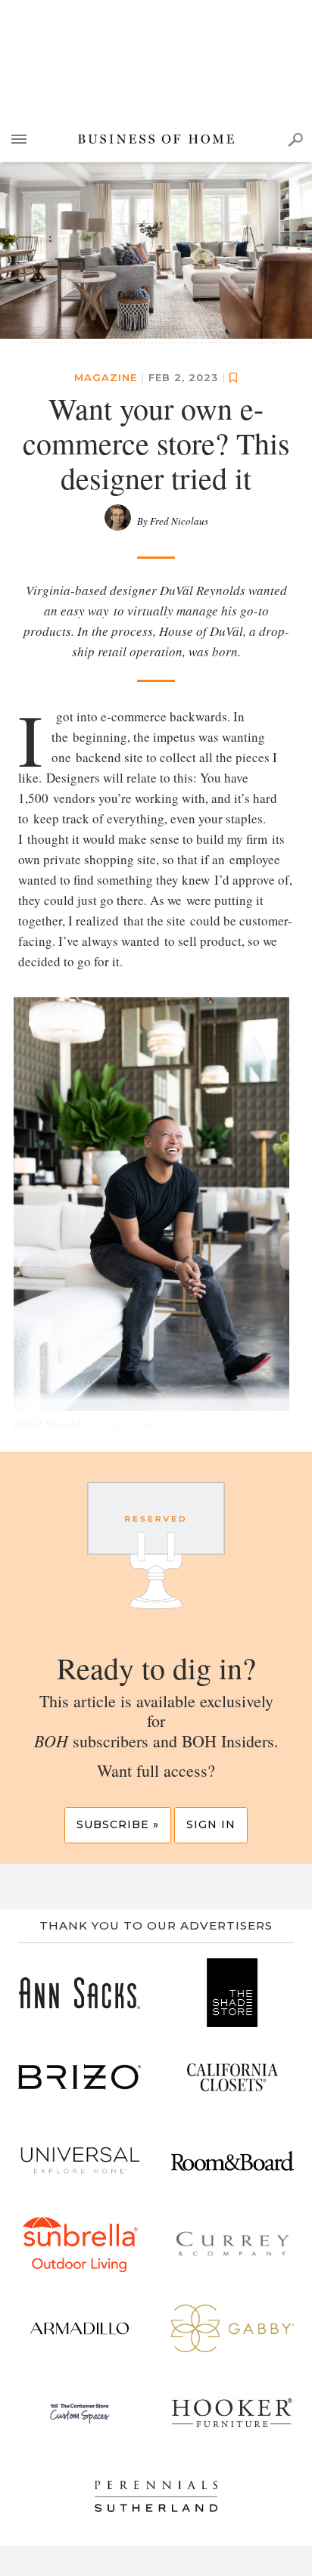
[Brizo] (80, 2077)
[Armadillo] (80, 2328)
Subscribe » (118, 1824)
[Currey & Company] (232, 2244)
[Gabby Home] (232, 2328)
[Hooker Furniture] (232, 2412)
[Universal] (80, 2161)
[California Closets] (232, 2077)
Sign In (211, 1824)
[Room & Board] (232, 2161)
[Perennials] (156, 2496)
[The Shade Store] (232, 1993)
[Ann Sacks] (80, 1993)
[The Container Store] (80, 2412)
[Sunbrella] (80, 2244)
